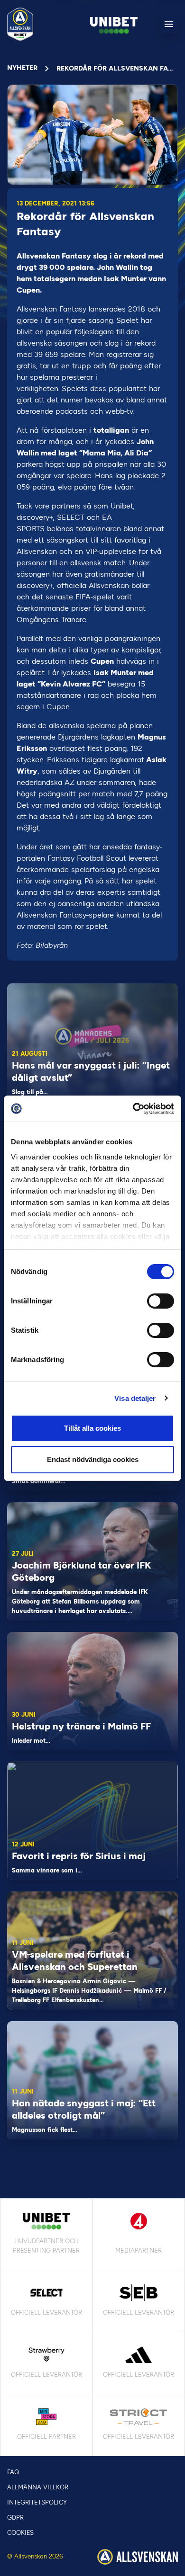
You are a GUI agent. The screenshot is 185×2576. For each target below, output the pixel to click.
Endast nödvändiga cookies (93, 1459)
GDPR (15, 2518)
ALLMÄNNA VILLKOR (38, 2487)
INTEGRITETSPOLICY (37, 2502)
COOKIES (20, 2533)
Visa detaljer (135, 1398)
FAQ (13, 2472)
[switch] (161, 1301)
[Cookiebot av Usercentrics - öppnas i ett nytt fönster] (133, 1109)
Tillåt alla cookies (92, 1428)
